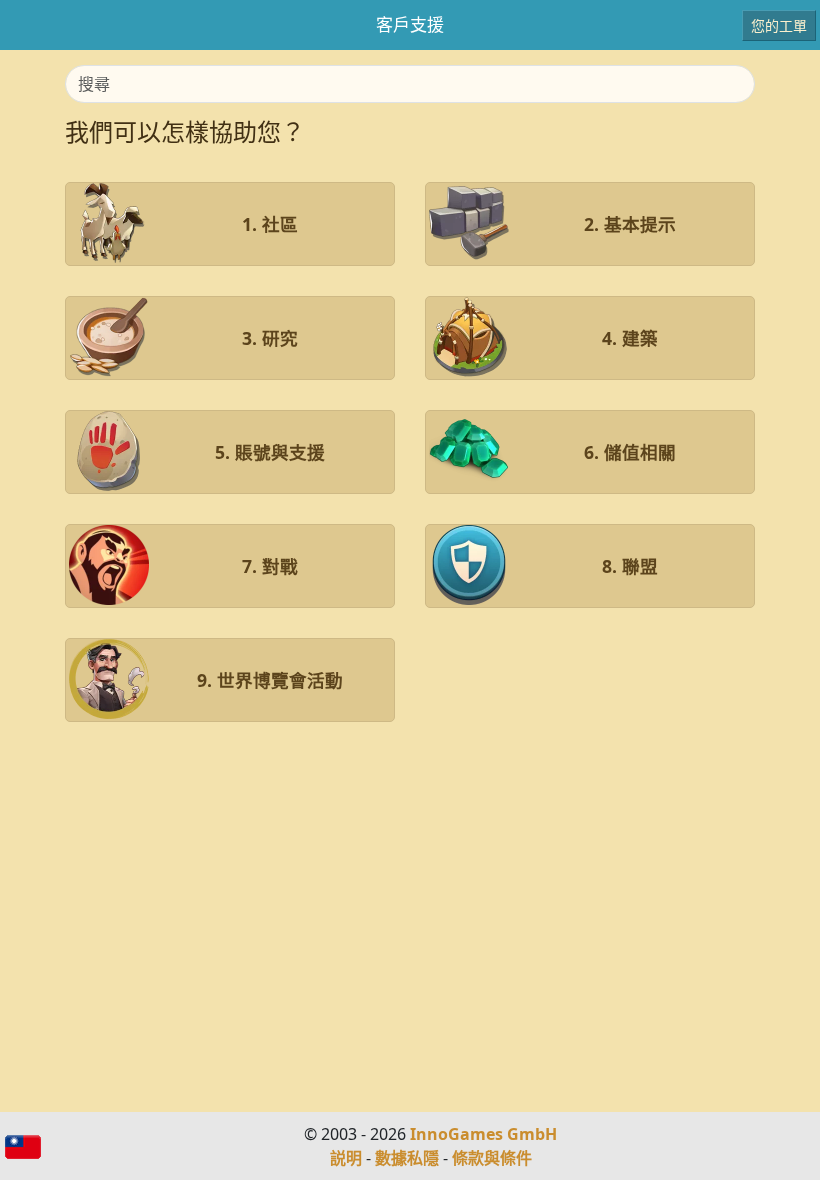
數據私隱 (407, 1158)
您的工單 (779, 25)
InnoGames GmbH (483, 1134)
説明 (346, 1158)
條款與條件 (492, 1158)
